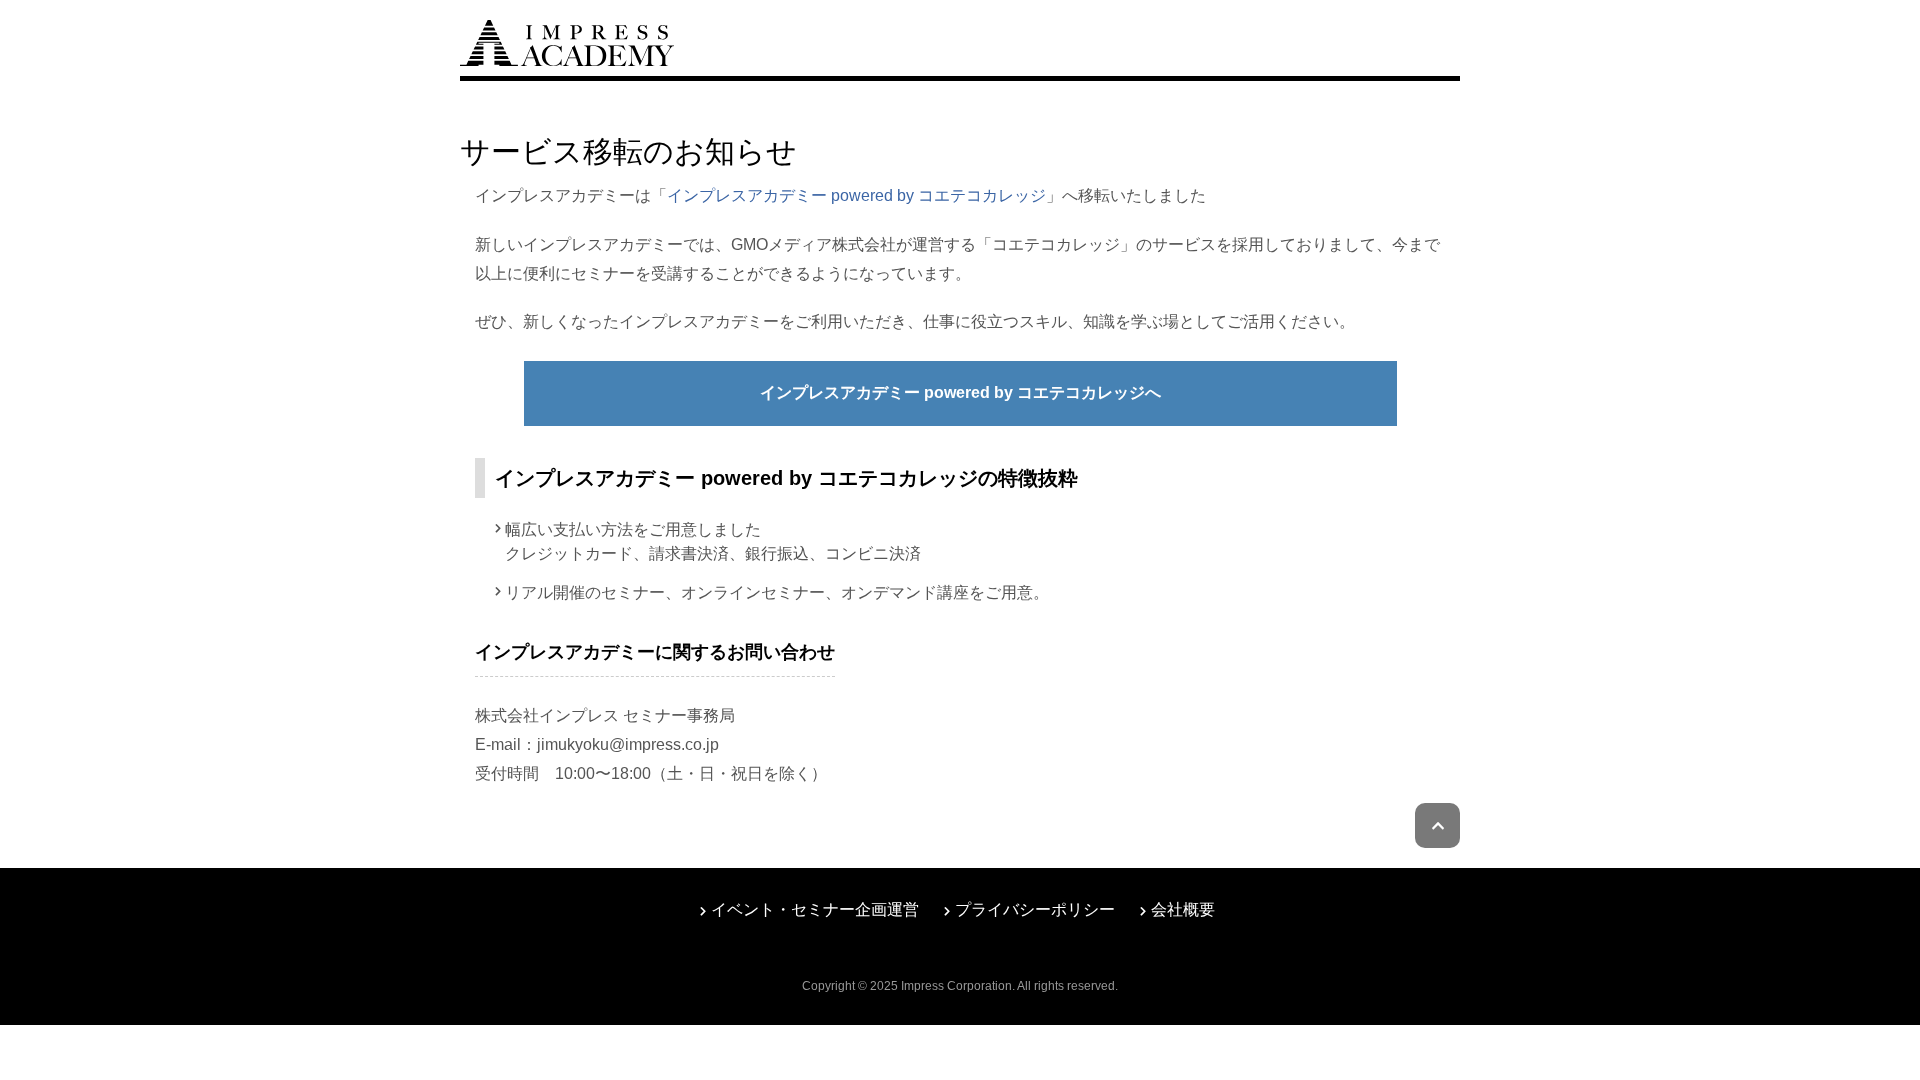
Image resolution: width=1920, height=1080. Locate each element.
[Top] (567, 40)
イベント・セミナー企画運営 (815, 909)
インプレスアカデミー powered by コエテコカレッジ (856, 195)
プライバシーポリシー (1035, 909)
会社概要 (1183, 909)
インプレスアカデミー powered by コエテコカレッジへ (960, 392)
